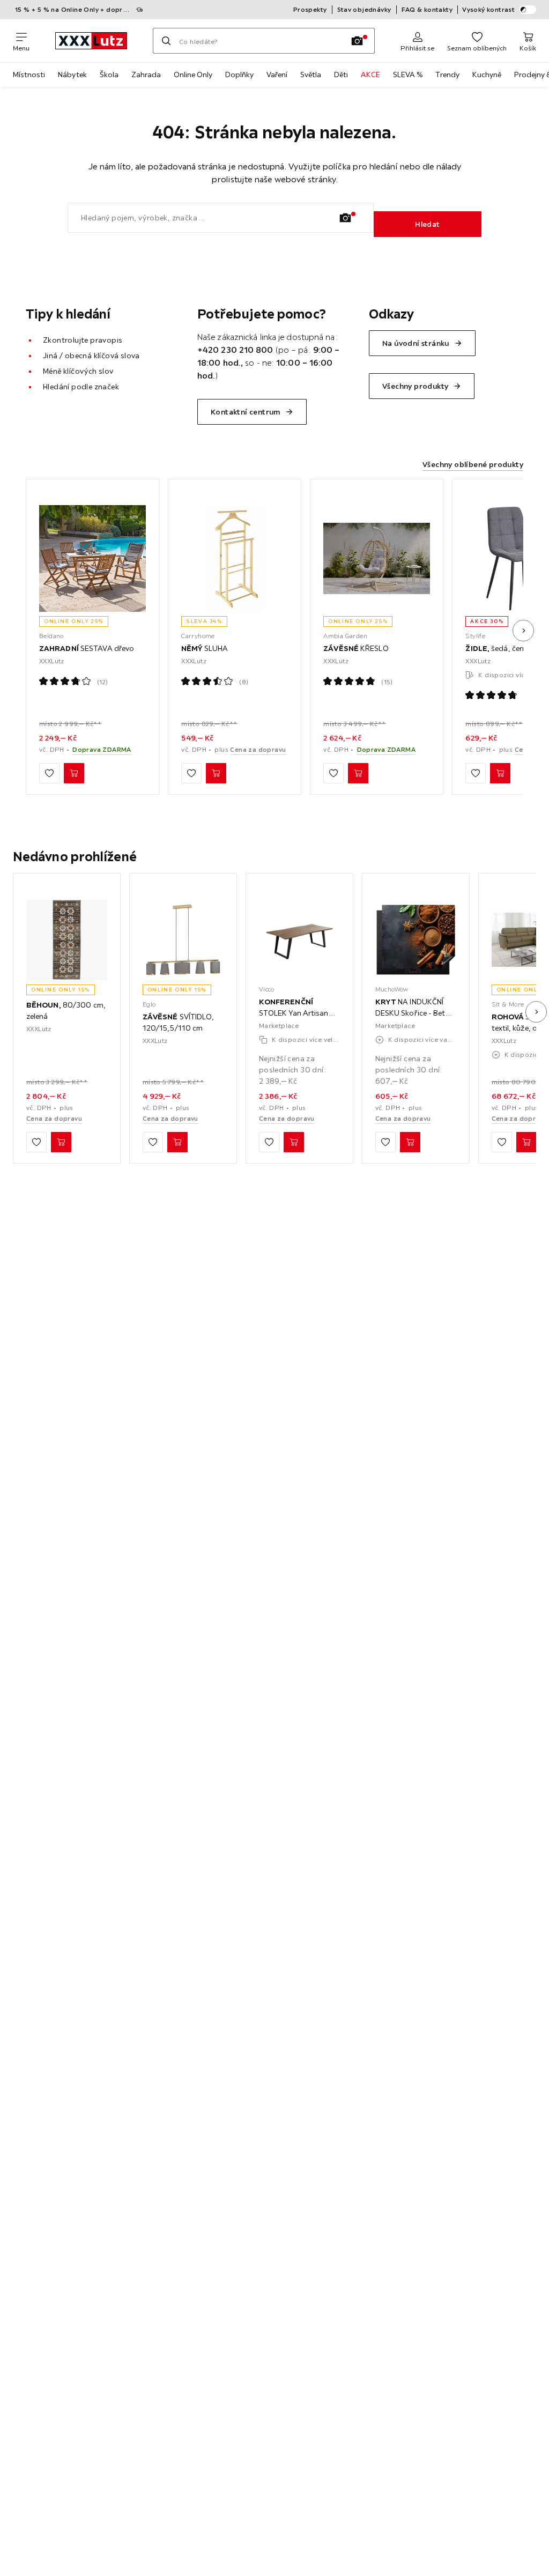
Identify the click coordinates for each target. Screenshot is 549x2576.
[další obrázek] (523, 631)
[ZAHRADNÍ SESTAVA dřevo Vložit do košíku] (74, 773)
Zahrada (146, 75)
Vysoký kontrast (488, 9)
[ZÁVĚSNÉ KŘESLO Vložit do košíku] (358, 773)
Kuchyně (487, 75)
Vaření (277, 75)
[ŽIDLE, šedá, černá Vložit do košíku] (500, 773)
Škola (109, 75)
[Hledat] (166, 41)
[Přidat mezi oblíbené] (49, 773)
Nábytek (72, 75)
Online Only (193, 75)
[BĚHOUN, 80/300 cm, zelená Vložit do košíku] (61, 1142)
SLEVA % (408, 75)
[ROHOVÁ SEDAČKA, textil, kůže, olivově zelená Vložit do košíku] (526, 1142)
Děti (341, 75)
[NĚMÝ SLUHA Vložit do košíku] (216, 773)
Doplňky (239, 75)
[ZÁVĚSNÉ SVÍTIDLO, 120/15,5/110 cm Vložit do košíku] (177, 1142)
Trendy (447, 75)
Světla (311, 75)
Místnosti (29, 75)
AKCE (370, 75)
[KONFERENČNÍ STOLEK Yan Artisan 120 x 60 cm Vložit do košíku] (294, 1142)
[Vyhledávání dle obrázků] (357, 41)
